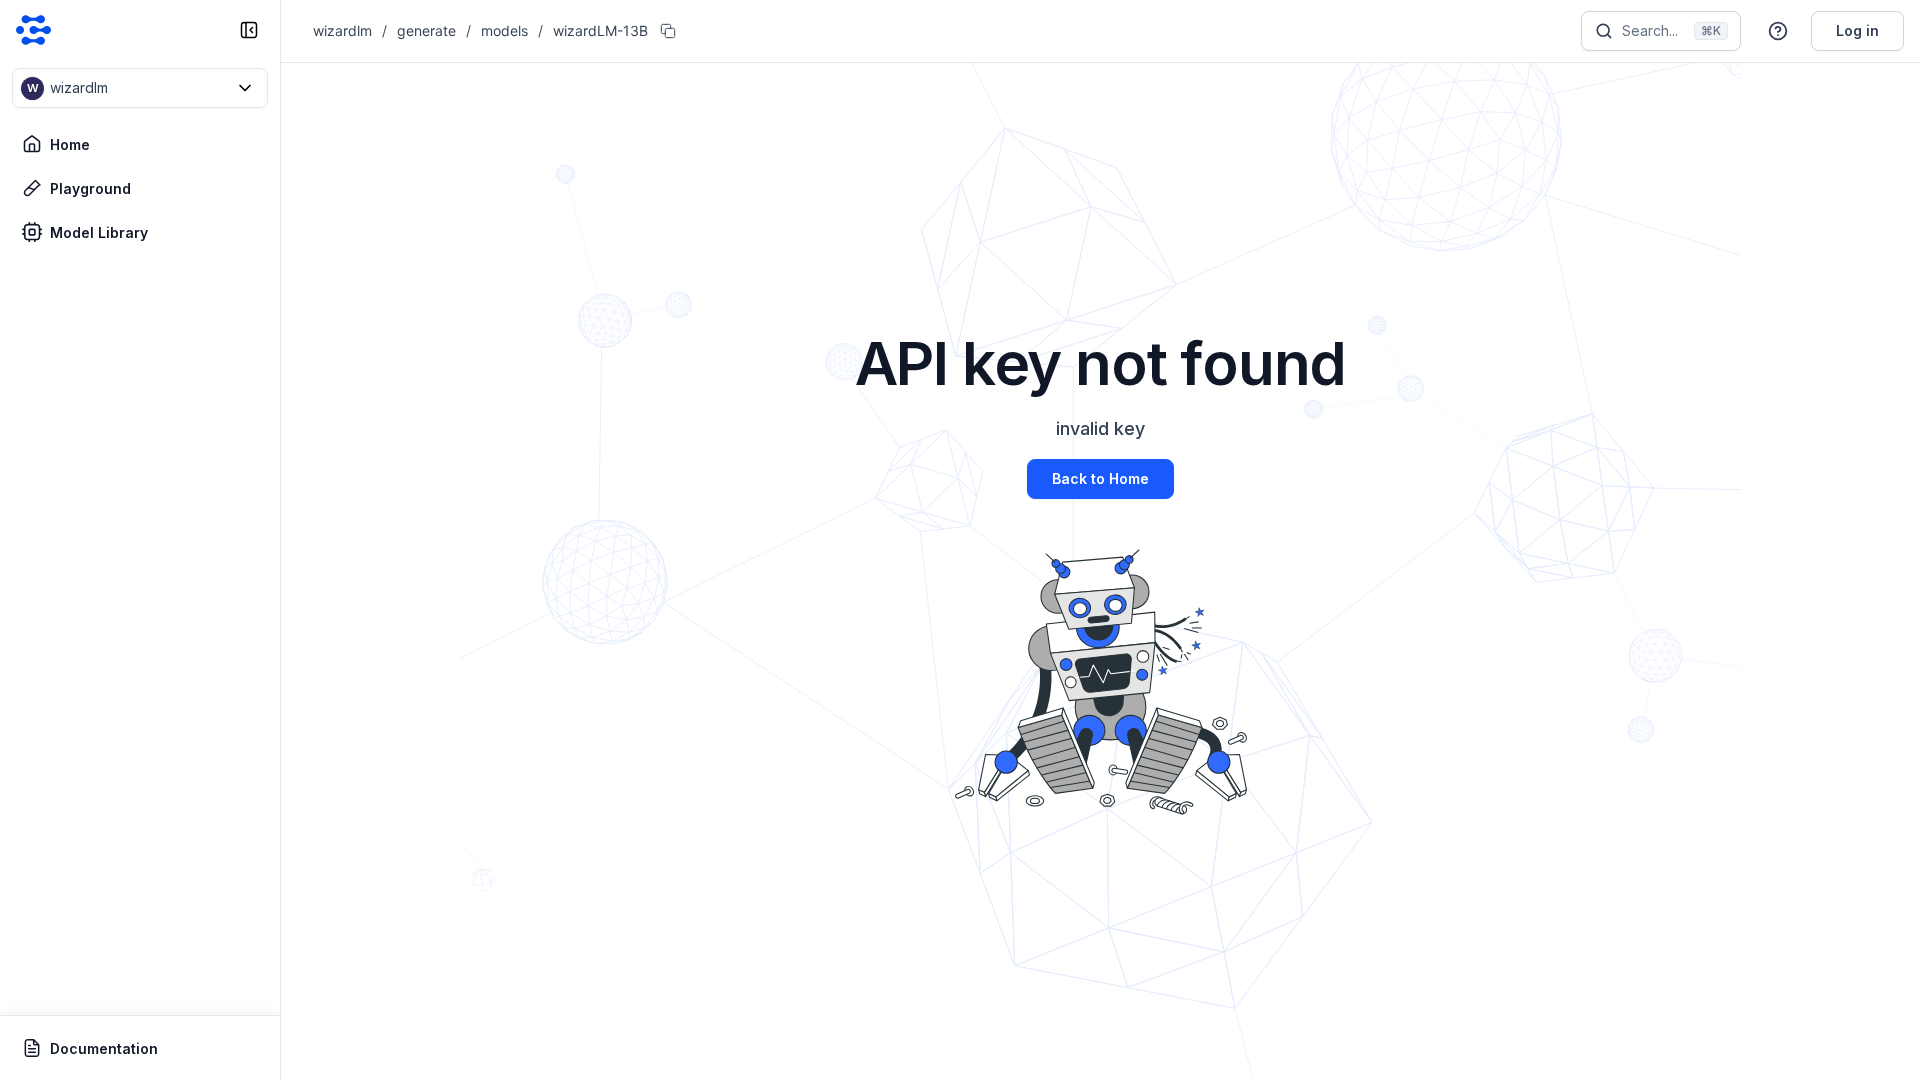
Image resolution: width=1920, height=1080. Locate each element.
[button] (140, 88)
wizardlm (342, 30)
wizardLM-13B (600, 30)
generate (426, 30)
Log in (1857, 30)
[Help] (1778, 31)
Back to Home (1100, 478)
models (504, 30)
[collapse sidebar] (249, 30)
